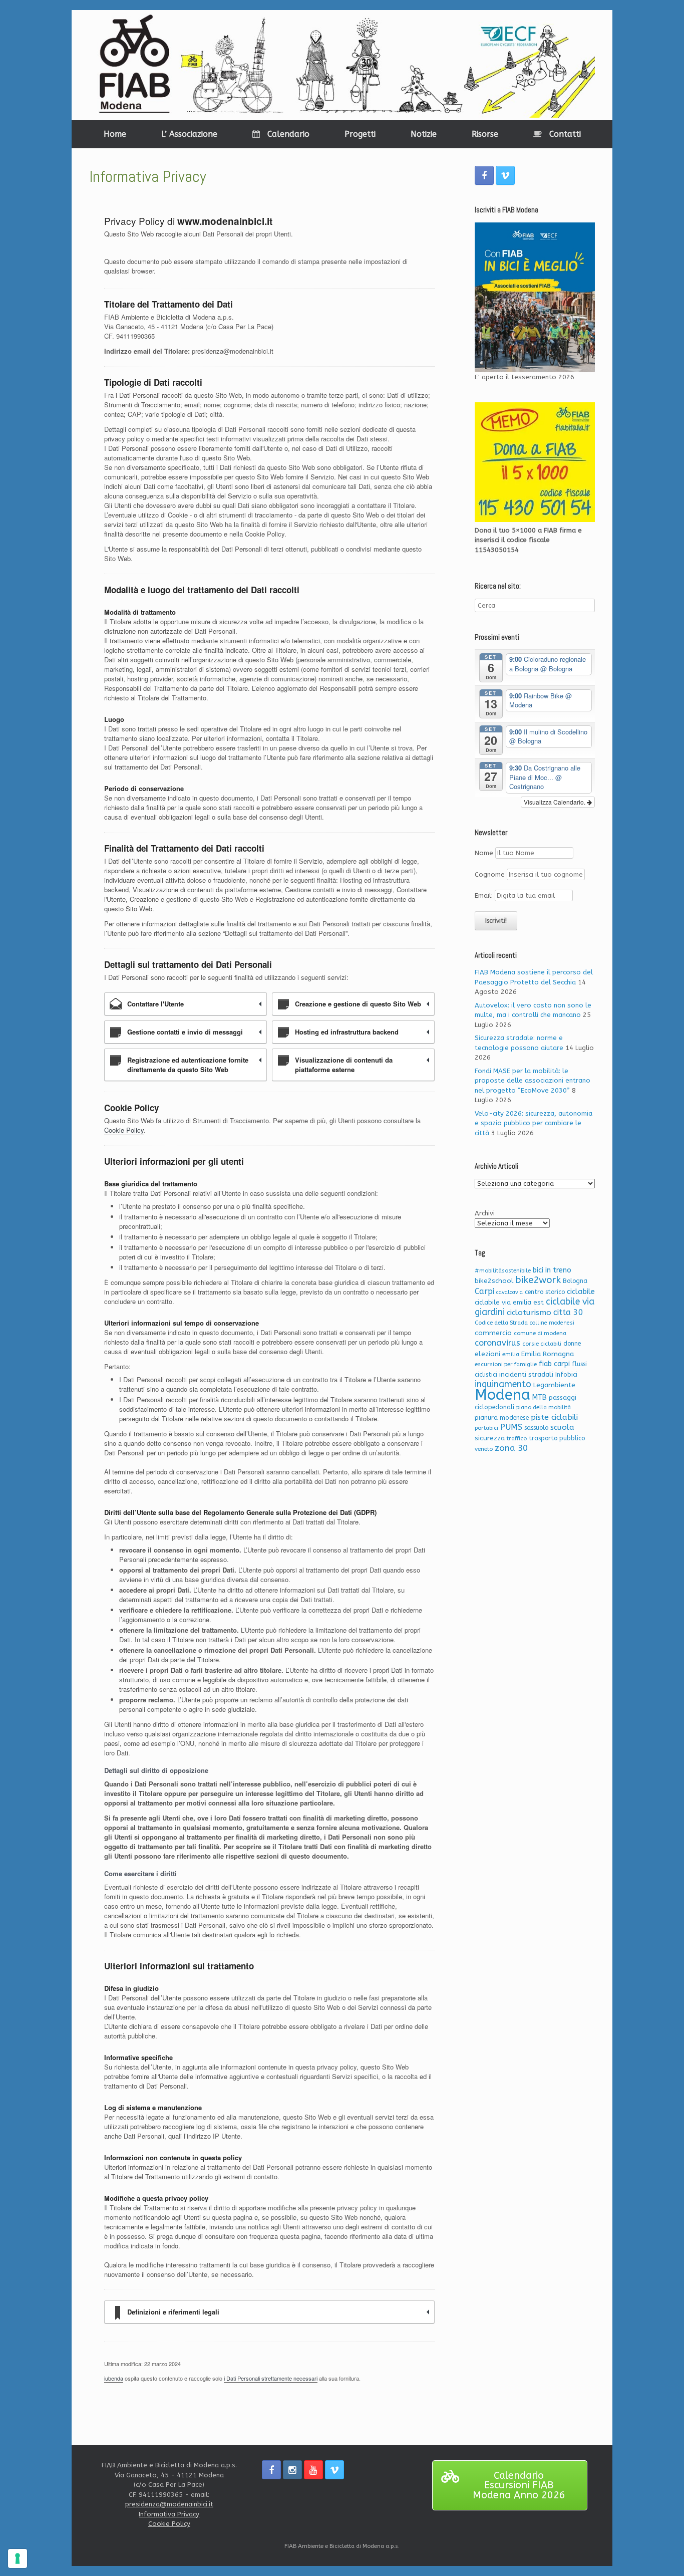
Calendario (288, 134)
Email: (485, 895)
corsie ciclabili (542, 1344)
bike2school (494, 1281)
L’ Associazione (189, 134)
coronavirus (497, 1343)
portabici (486, 1428)
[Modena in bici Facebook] (484, 175)
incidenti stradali (526, 1374)
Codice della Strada (501, 1323)
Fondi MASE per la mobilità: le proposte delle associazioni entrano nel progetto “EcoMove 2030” (533, 1081)
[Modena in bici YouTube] (313, 2470)
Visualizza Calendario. (555, 802)
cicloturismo (529, 1313)
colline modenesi (552, 1323)
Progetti (360, 134)
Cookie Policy (124, 1130)
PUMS (511, 1427)
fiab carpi (554, 1364)
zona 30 (511, 1448)
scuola (562, 1427)
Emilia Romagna (548, 1354)
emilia (511, 1354)
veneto (484, 1449)
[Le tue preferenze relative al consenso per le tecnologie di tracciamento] (18, 2558)
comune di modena (540, 1333)
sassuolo (536, 1428)
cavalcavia (509, 1292)
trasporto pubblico (557, 1438)
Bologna (575, 1281)
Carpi (484, 1291)
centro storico (545, 1292)
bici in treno (552, 1270)
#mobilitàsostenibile (503, 1271)
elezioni (487, 1354)
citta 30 (568, 1312)
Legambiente (554, 1385)
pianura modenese (502, 1418)
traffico (517, 1439)
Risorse (485, 134)
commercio (493, 1333)
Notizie (424, 134)
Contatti (565, 134)
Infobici (566, 1374)
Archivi (485, 1213)
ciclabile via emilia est (509, 1302)
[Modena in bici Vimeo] (505, 175)
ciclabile (581, 1292)
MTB (540, 1397)
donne (572, 1344)
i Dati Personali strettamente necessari (271, 2378)
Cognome (490, 874)
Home (115, 134)
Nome (484, 853)
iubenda (114, 2378)
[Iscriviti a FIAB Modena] (535, 298)
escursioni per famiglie (506, 1364)
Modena (502, 1395)
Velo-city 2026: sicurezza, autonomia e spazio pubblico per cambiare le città (534, 1123)
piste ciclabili (554, 1417)
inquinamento (503, 1384)
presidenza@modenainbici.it (169, 2504)
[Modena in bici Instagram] (292, 2470)
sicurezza (490, 1438)
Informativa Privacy (169, 2514)
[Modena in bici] (342, 65)
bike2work (538, 1280)
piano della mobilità (544, 1407)
